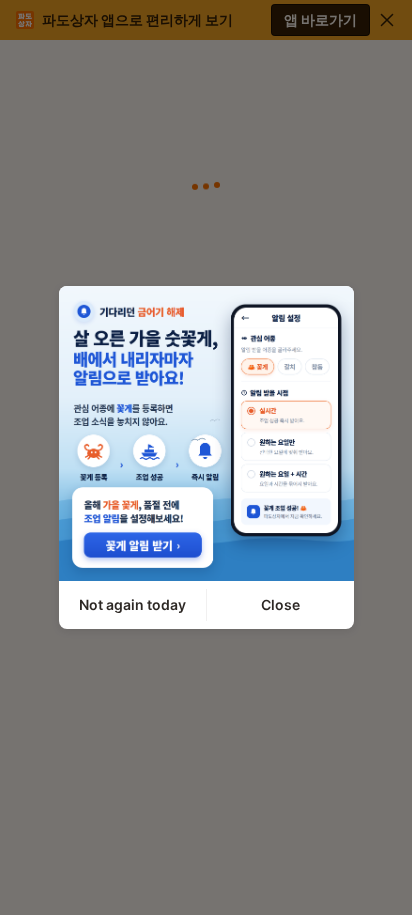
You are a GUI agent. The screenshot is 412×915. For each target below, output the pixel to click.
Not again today (132, 604)
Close (280, 604)
